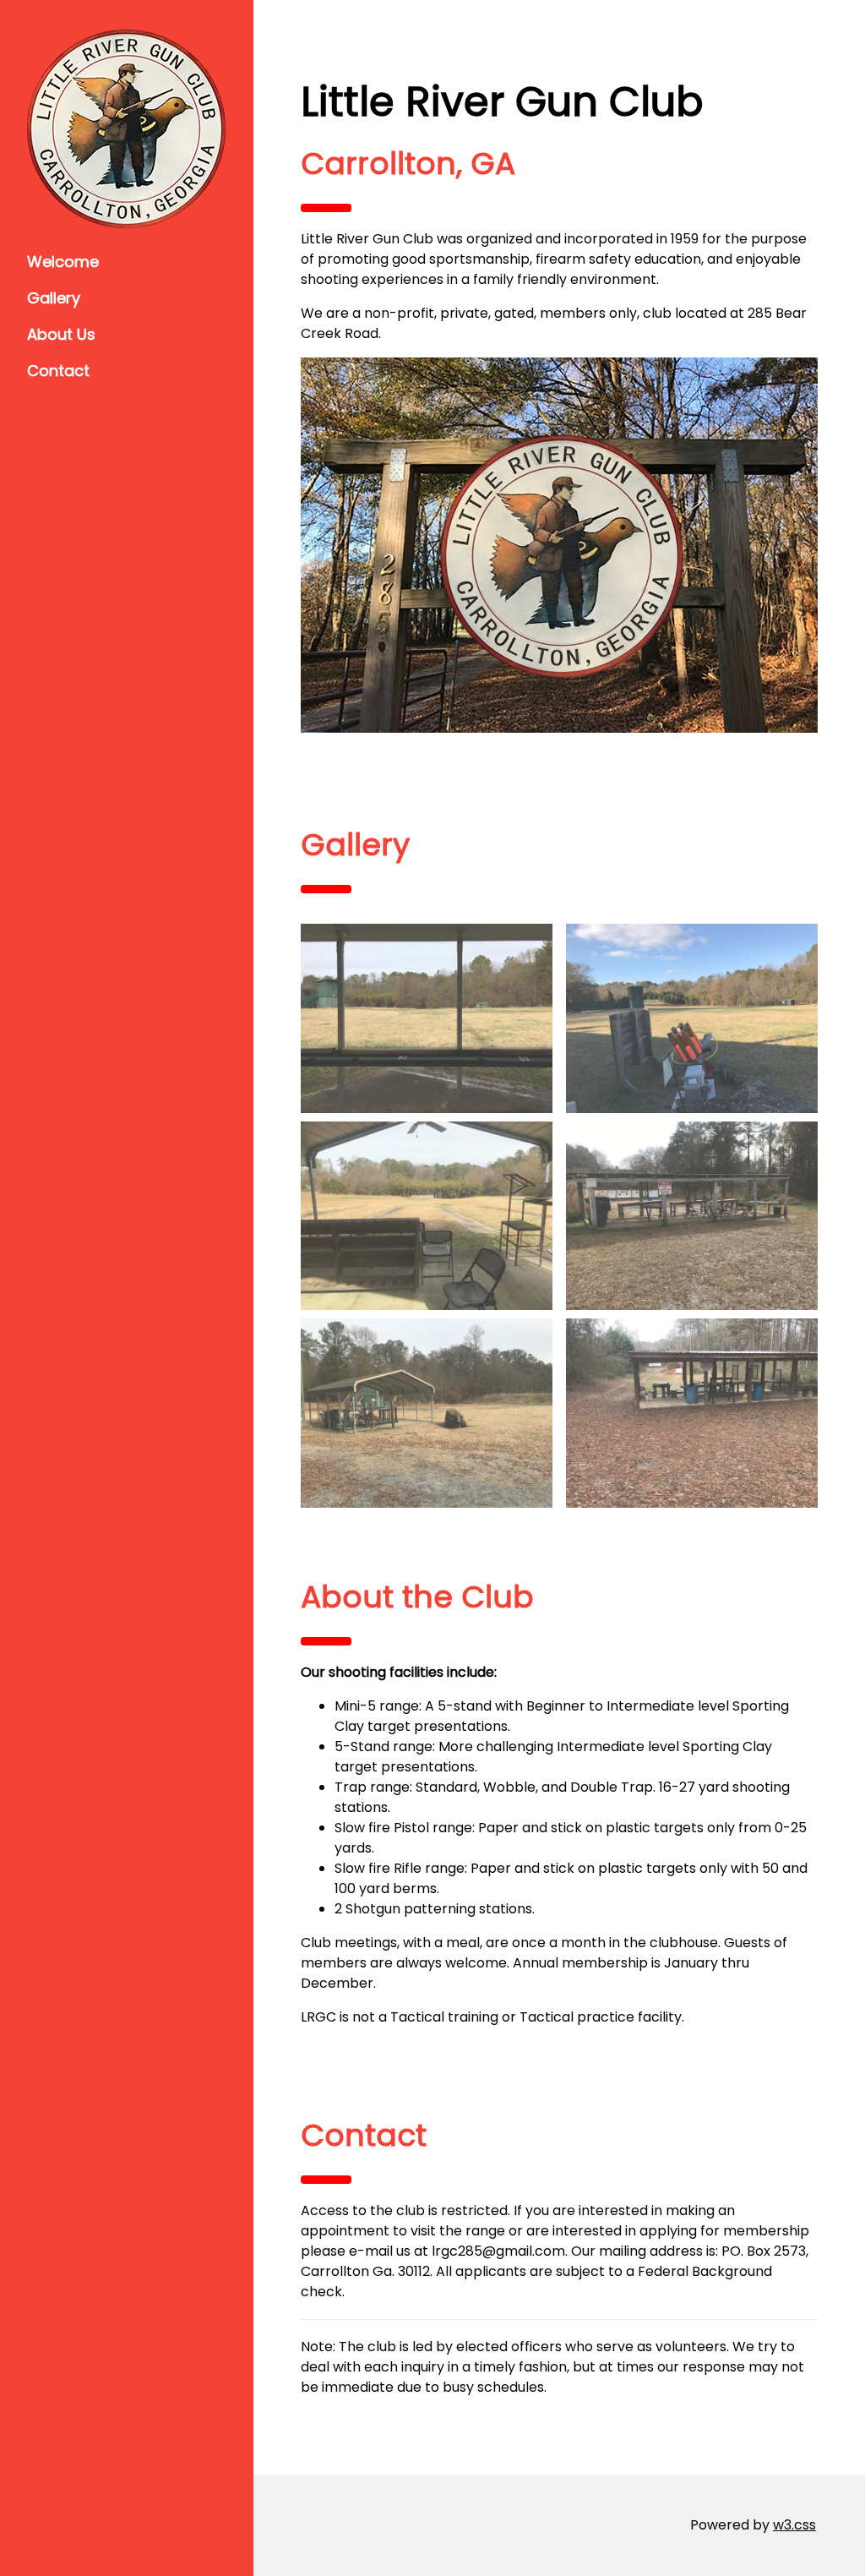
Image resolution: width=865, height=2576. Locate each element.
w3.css (794, 2525)
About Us (61, 334)
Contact (58, 371)
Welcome (63, 262)
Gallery (54, 298)
